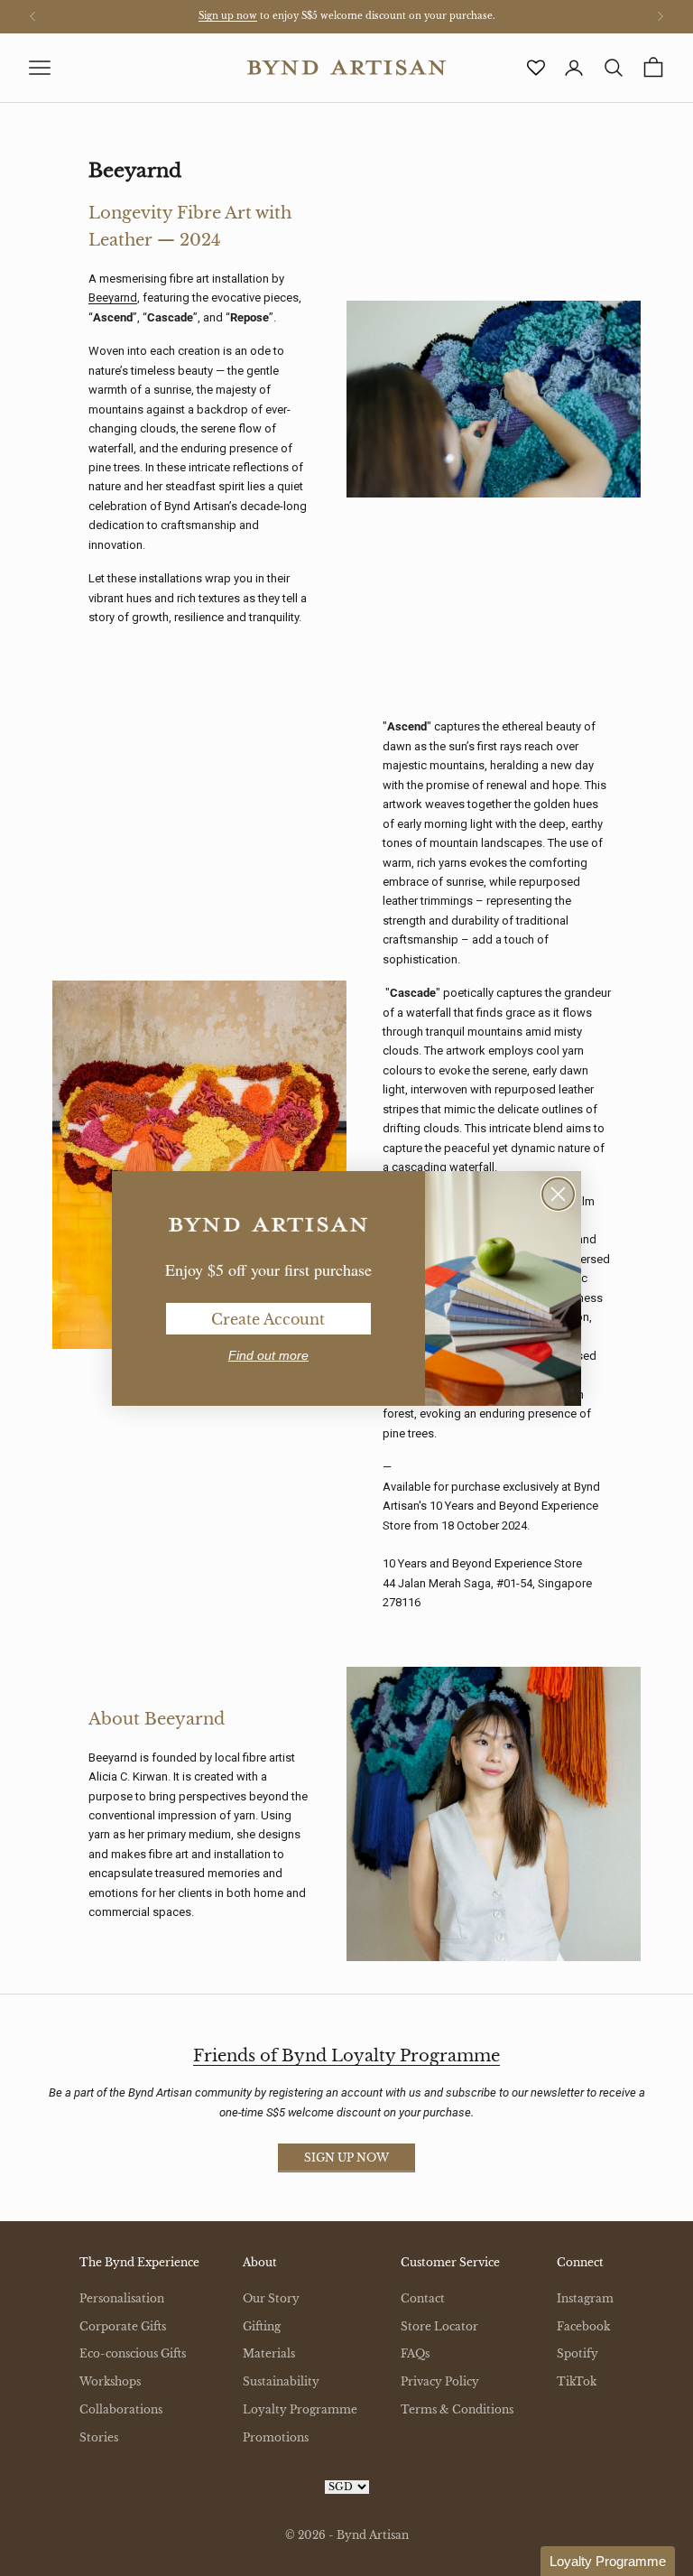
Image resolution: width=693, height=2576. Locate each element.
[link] (268, 1225)
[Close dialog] (558, 1194)
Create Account (268, 1319)
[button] (608, 2561)
